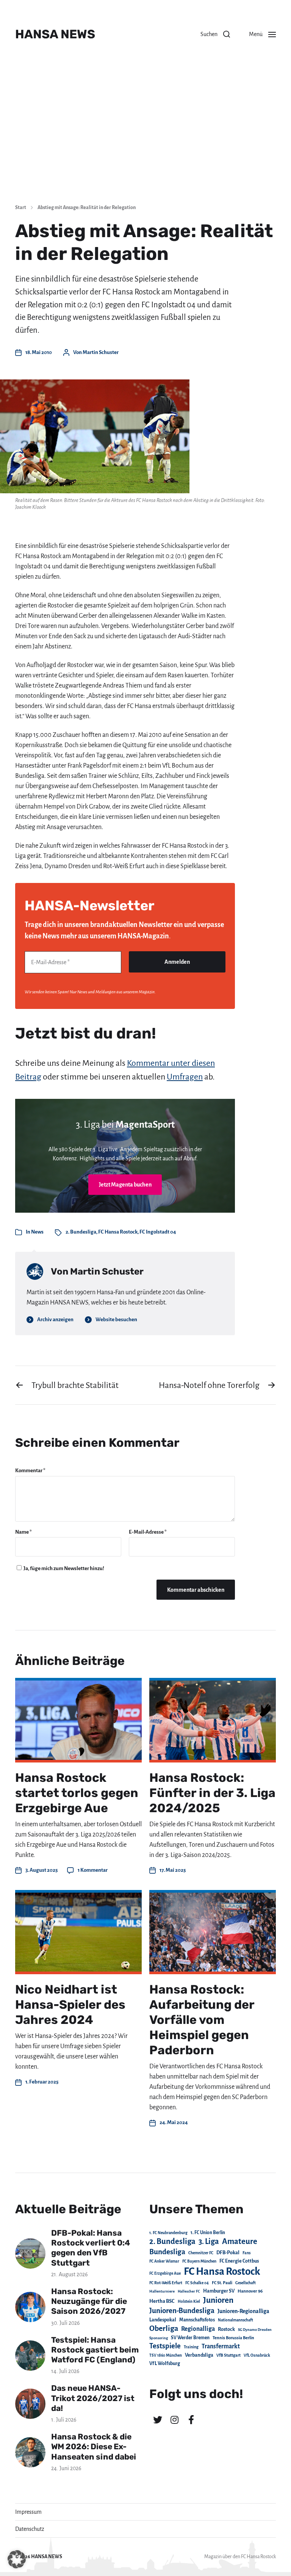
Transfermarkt (221, 2346)
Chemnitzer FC (201, 2253)
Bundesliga (167, 2252)
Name (23, 1532)
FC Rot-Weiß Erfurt (166, 2283)
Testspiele (165, 2346)
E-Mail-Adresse (148, 1532)
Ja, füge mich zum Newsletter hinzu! (63, 1568)
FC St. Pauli (222, 2283)
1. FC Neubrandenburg (168, 2233)
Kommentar (30, 1471)
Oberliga (164, 2328)
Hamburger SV (219, 2291)
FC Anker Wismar (164, 2261)
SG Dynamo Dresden (255, 2330)
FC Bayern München (199, 2261)
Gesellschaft (246, 2283)
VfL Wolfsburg (165, 2364)
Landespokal (163, 2320)
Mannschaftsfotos (197, 2320)
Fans (246, 2253)
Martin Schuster (101, 352)
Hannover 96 (250, 2291)
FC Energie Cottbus (239, 2261)
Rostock (226, 2329)
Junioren (218, 2300)
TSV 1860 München (166, 2355)
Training (191, 2347)
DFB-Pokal (228, 2253)
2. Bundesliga (81, 1232)
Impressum (28, 2512)
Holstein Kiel (189, 2301)
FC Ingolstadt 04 (158, 1232)
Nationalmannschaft (235, 2320)
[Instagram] (174, 2420)
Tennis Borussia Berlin (233, 2338)
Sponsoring (159, 2338)
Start (21, 208)
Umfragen (185, 1077)
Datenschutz (30, 2529)
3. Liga (209, 2241)
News (37, 1232)
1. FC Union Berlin (208, 2233)
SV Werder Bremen (190, 2338)
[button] (215, 34)
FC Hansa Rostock (118, 1232)
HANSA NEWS (55, 34)
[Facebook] (191, 2420)
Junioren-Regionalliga (243, 2311)
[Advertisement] (145, 140)
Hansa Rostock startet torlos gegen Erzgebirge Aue (77, 1793)
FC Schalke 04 (197, 2283)
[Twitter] (158, 2420)
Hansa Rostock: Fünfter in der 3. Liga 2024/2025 (212, 1793)
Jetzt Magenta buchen (125, 1185)
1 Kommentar (93, 1870)
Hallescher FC (189, 2291)
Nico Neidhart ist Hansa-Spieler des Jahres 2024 (70, 2005)
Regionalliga (198, 2329)
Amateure (240, 2242)
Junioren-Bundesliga (182, 2311)
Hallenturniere (162, 2291)
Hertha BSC (162, 2301)
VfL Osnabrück (257, 2355)
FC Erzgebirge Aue (165, 2273)
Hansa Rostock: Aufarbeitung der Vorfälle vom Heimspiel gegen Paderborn (202, 2020)
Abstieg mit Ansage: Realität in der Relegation (87, 208)
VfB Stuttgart (228, 2355)
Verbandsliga (199, 2355)
